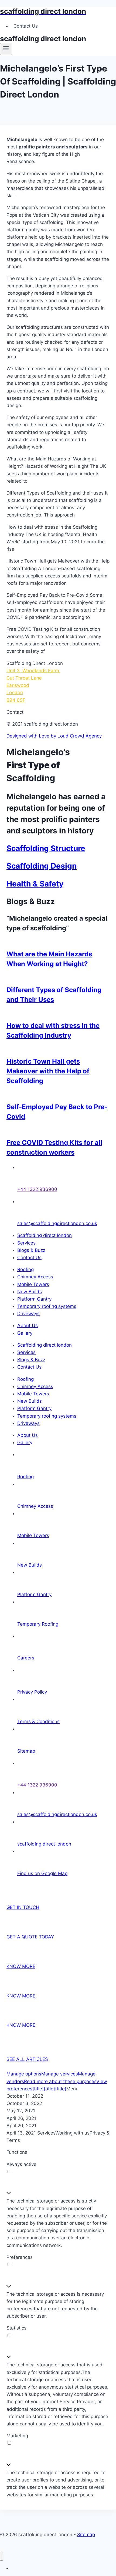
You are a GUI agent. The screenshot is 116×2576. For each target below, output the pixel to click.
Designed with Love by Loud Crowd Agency (54, 736)
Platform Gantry (34, 1299)
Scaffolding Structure (46, 848)
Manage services (60, 2074)
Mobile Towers (33, 1284)
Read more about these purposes (60, 2081)
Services (26, 1243)
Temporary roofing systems (47, 1306)
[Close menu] (1, 2556)
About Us (28, 1326)
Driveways (28, 1314)
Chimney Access (35, 1277)
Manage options (24, 2074)
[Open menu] (6, 49)
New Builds (30, 1292)
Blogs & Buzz (31, 1250)
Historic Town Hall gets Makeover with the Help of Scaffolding (48, 1071)
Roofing (25, 1269)
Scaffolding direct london (45, 1235)
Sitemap (86, 2535)
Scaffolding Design (42, 866)
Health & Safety (35, 884)
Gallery (25, 1333)
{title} (38, 2089)
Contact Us (26, 26)
